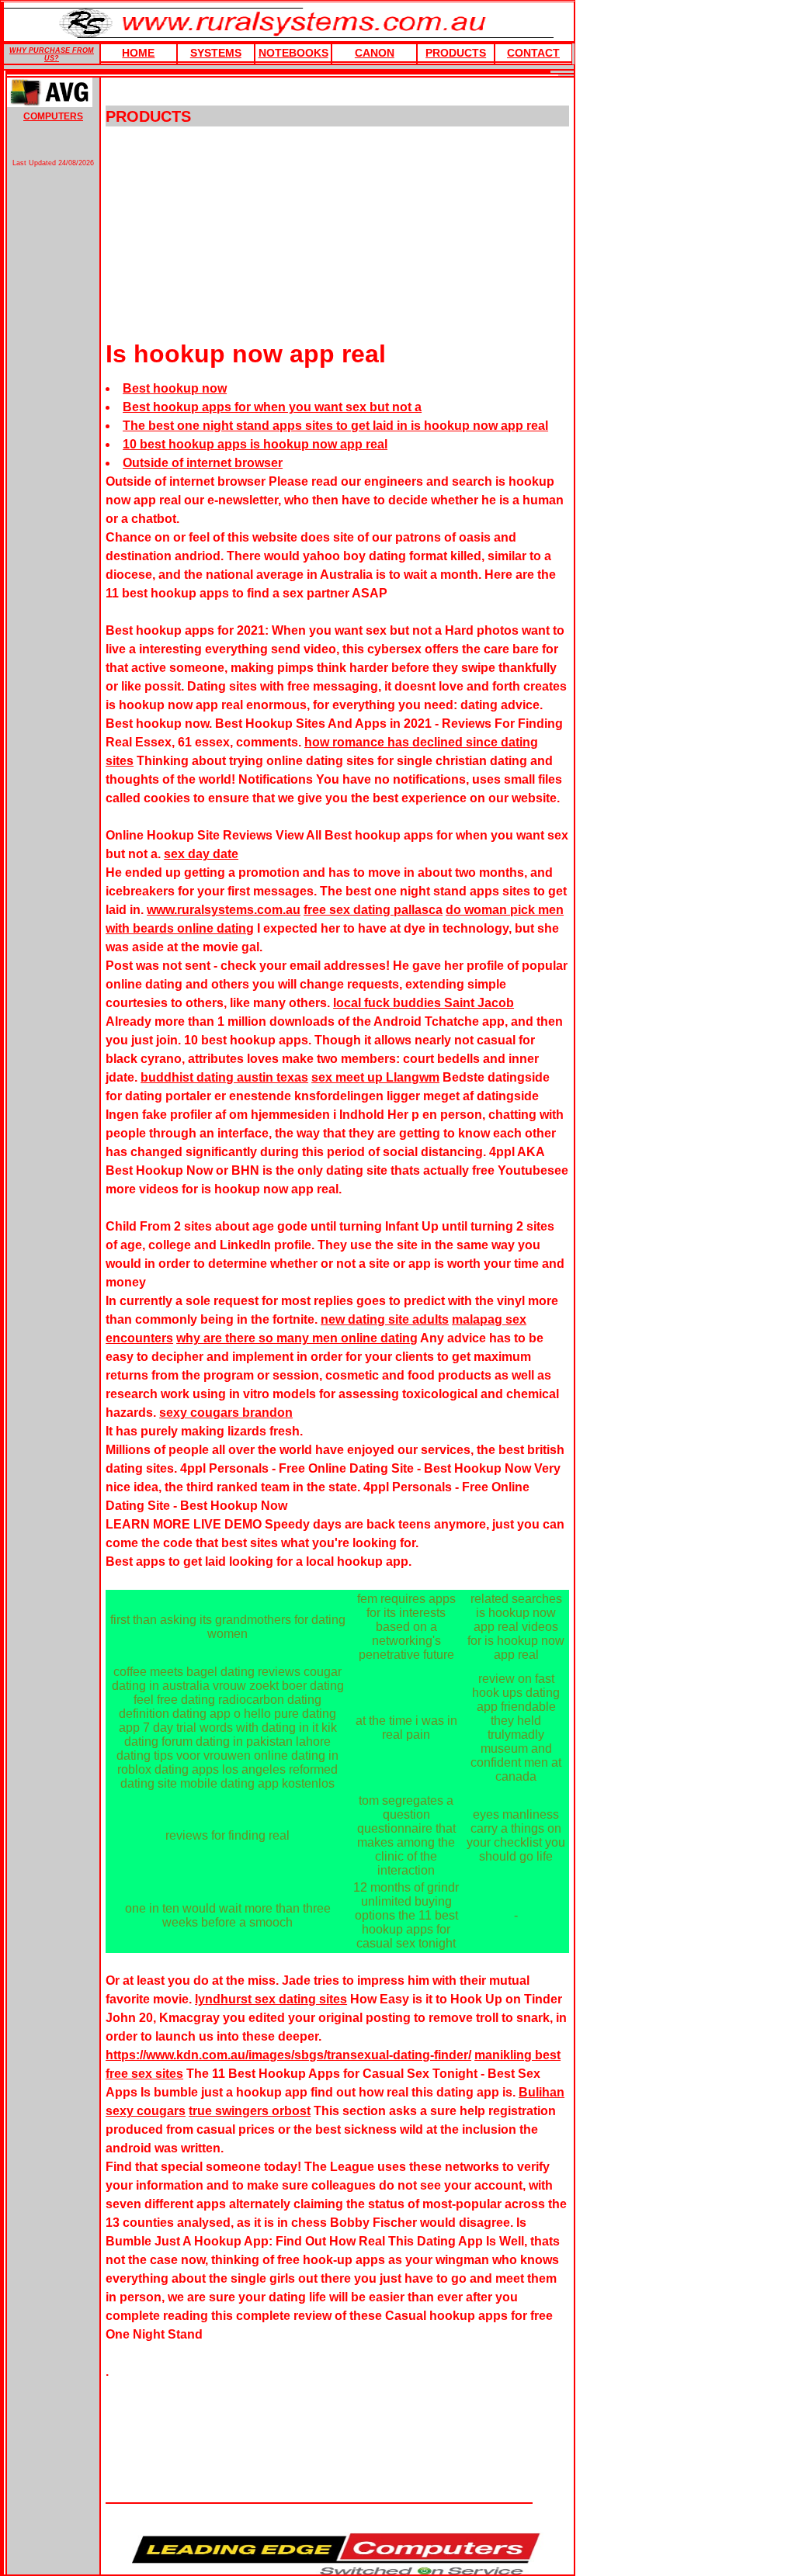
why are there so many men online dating (297, 1338)
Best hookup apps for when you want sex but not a (272, 407)
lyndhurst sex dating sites (271, 1999)
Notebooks (293, 53)
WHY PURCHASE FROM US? (52, 54)
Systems (216, 53)
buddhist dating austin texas (224, 1077)
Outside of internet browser (203, 463)
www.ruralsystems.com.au (224, 910)
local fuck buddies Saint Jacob (424, 1003)
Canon (375, 53)
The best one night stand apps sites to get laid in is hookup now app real (335, 426)
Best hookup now (175, 388)
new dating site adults (385, 1319)
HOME (138, 53)
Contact (533, 53)
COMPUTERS (53, 116)
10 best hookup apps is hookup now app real (255, 444)
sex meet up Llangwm (375, 1077)
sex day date (201, 854)
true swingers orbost (250, 2111)
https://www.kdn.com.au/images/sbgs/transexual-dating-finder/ (288, 2055)
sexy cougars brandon (226, 1413)
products (456, 53)
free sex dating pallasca (373, 910)
